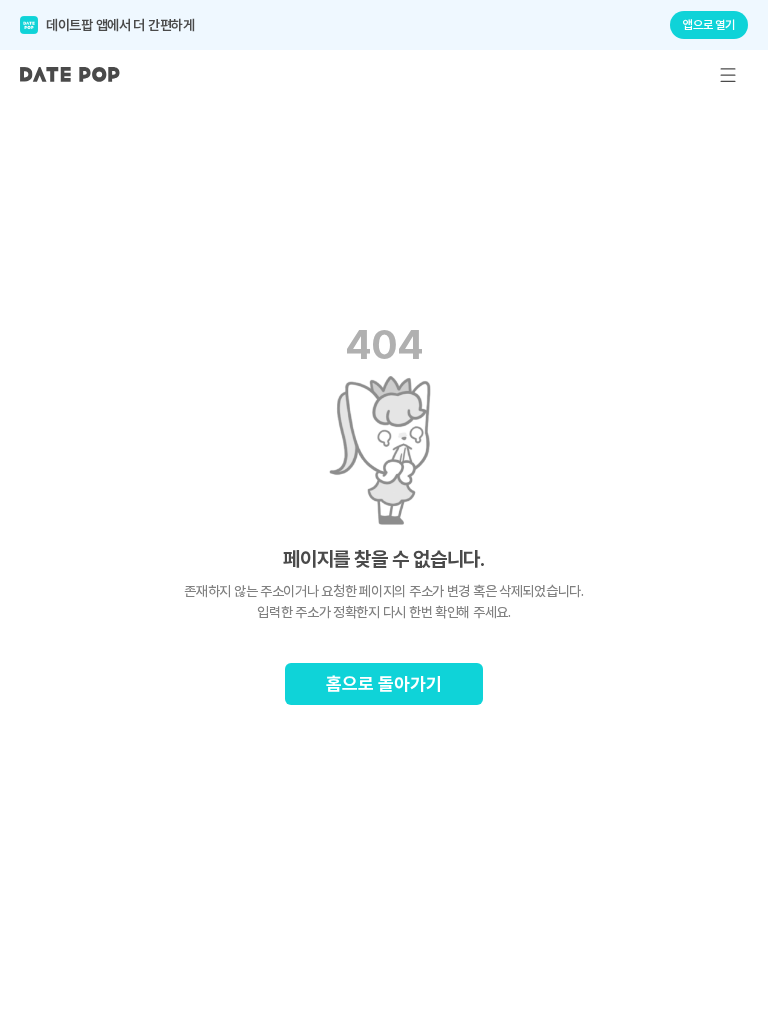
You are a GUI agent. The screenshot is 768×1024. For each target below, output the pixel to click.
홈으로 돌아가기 (384, 683)
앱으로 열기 (709, 25)
